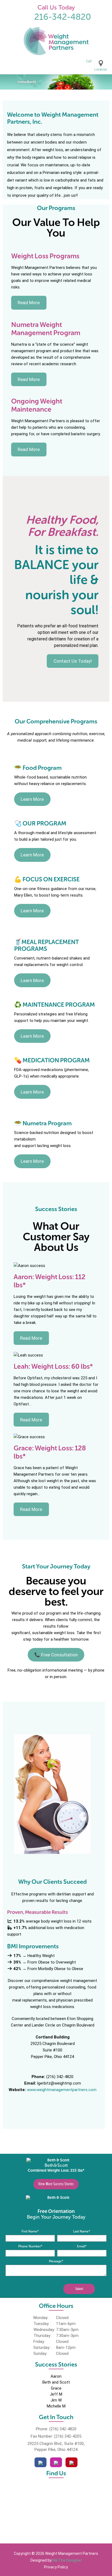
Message (56, 2261)
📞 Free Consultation (56, 1655)
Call (89, 61)
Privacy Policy (56, 2567)
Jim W (56, 2400)
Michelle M (56, 2406)
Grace (56, 2388)
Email (82, 2246)
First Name (30, 2231)
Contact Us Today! (73, 661)
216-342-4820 (63, 17)
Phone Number (30, 2246)
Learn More (32, 799)
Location (101, 69)
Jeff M (56, 2394)
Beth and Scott (56, 2382)
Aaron (56, 2376)
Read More (29, 303)
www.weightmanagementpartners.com (62, 2090)
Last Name (82, 2231)
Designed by (56, 2560)
